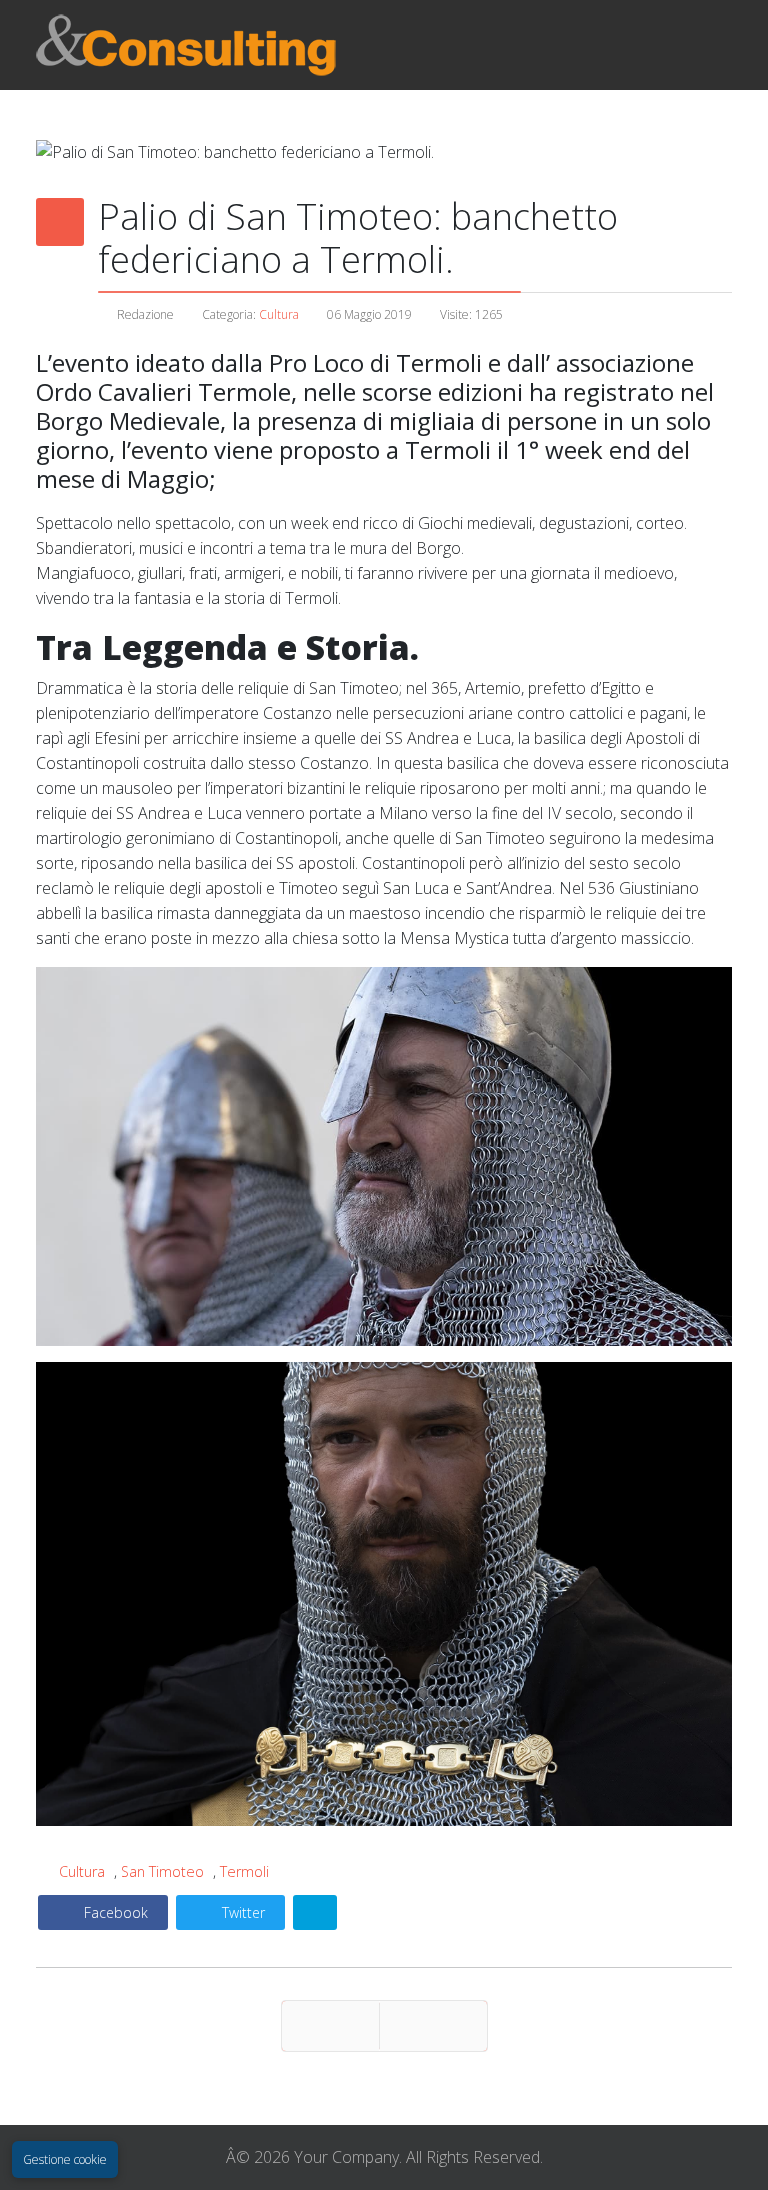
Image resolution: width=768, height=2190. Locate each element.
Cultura (279, 314)
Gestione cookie (65, 2159)
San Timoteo (162, 1871)
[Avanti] (433, 2026)
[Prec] (330, 2026)
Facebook (114, 1912)
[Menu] (567, 45)
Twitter (241, 1912)
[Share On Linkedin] (315, 1912)
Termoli (244, 1871)
